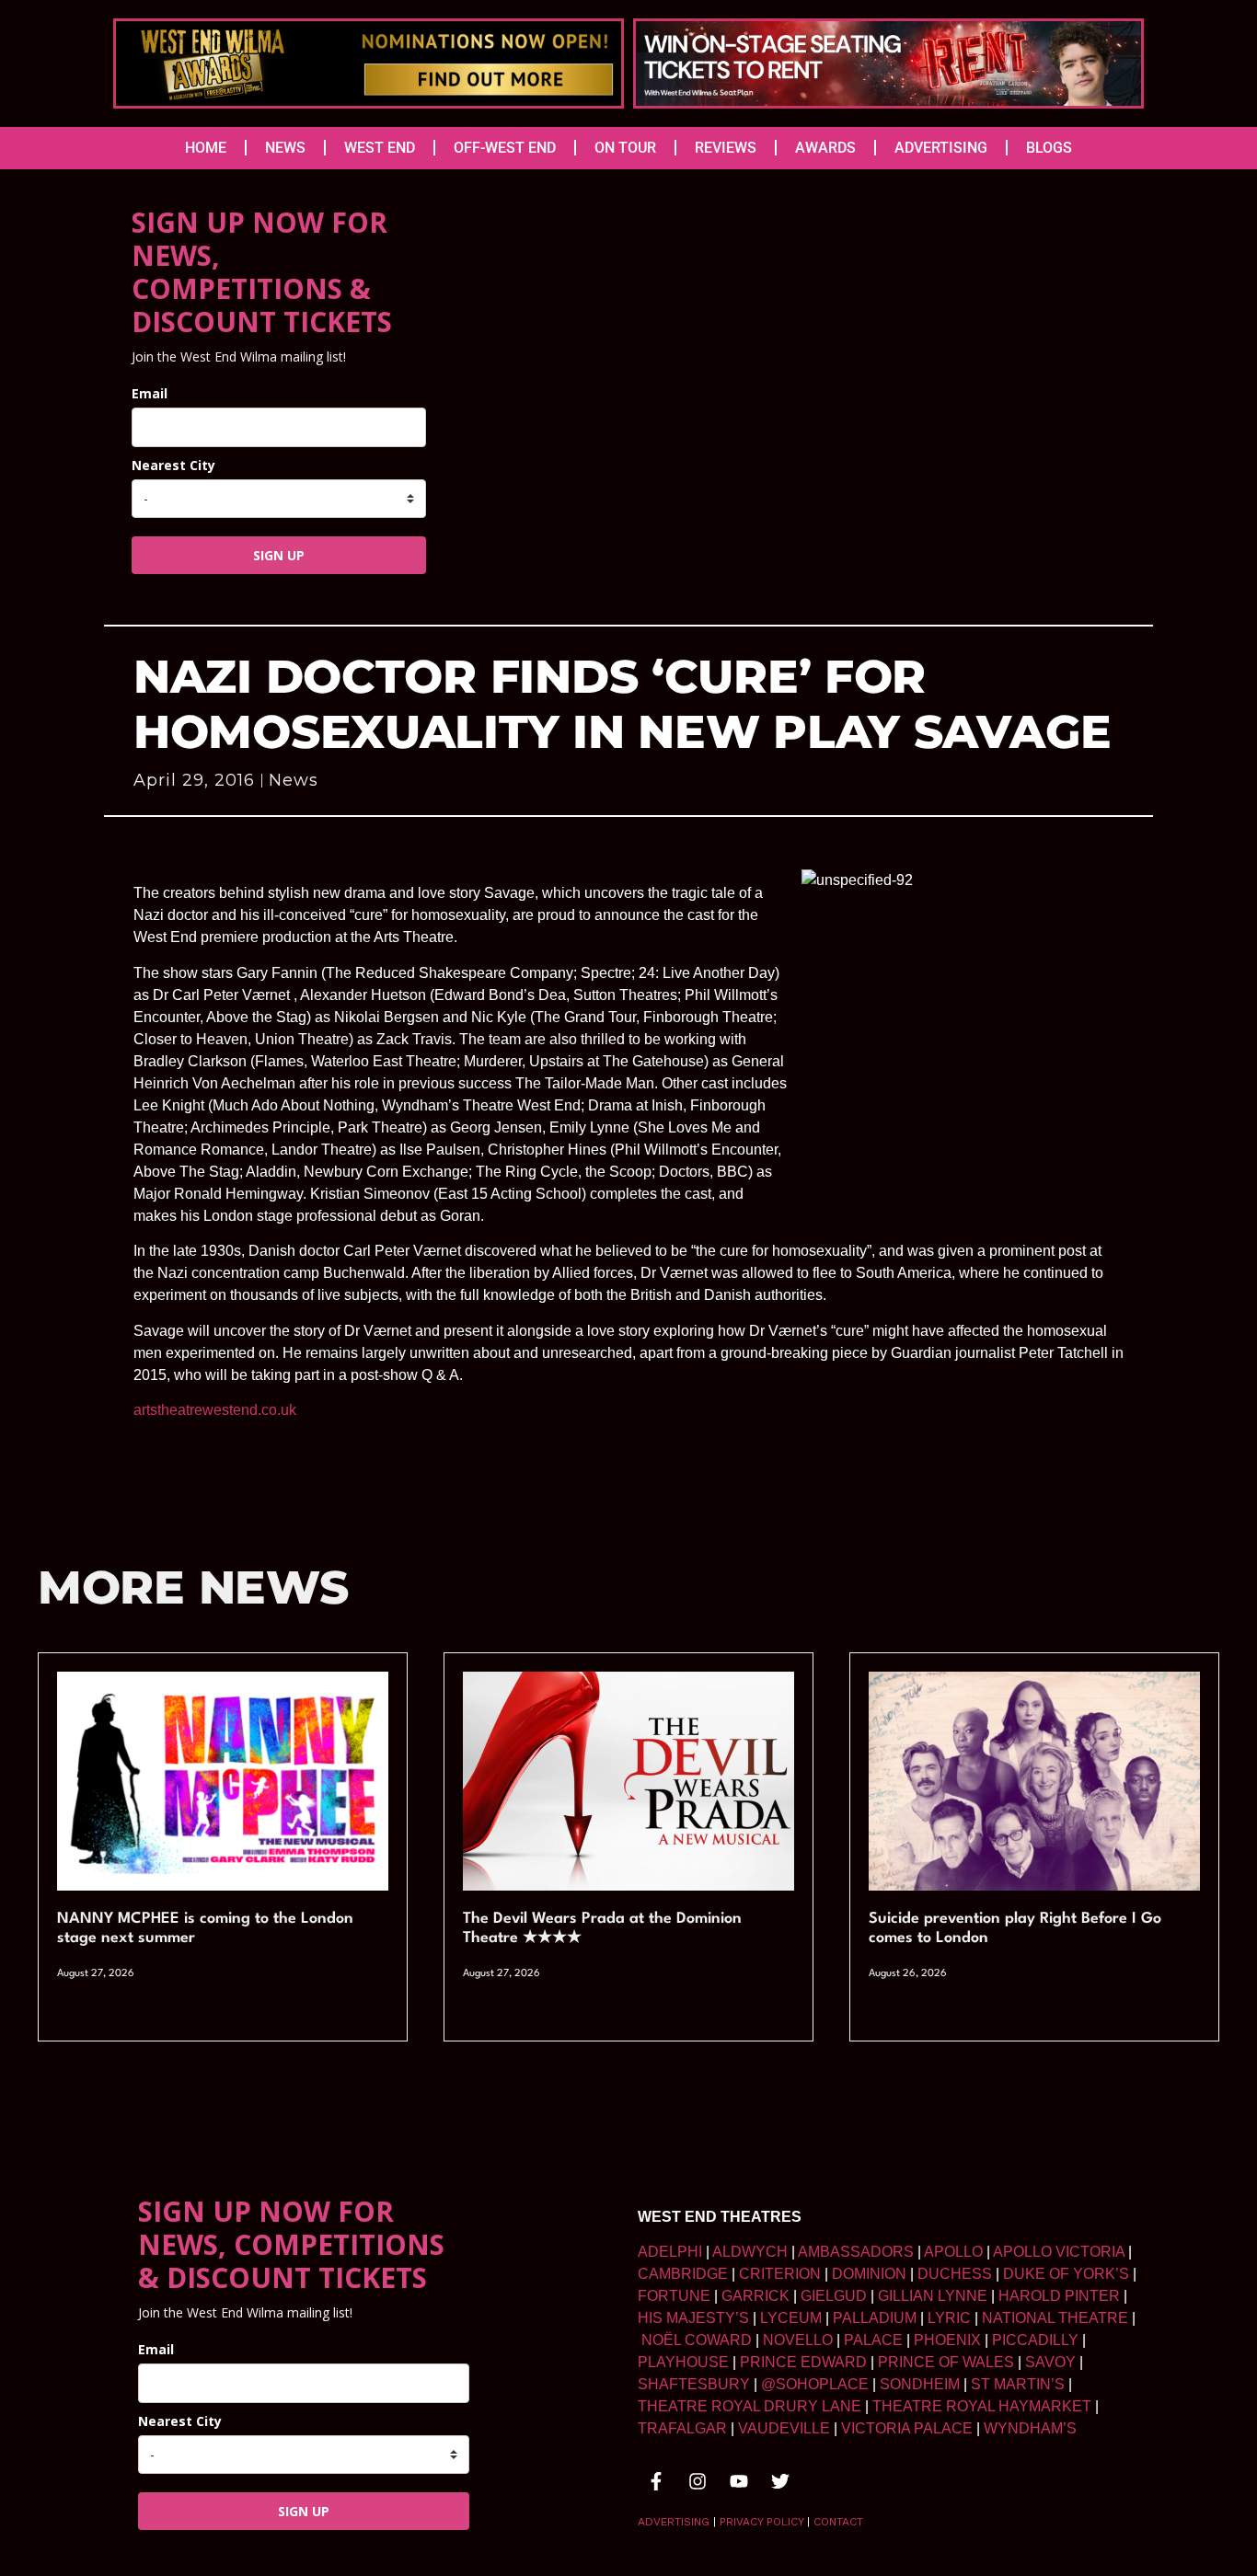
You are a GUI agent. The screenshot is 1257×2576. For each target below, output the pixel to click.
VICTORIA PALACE (907, 2428)
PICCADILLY (1035, 2340)
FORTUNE (674, 2296)
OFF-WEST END (505, 148)
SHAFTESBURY (694, 2384)
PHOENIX (947, 2340)
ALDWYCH (750, 2252)
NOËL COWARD (697, 2340)
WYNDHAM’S (1030, 2428)
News (294, 780)
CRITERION (780, 2274)
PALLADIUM (875, 2318)
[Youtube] (739, 2481)
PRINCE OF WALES (946, 2362)
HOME (206, 148)
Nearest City (173, 465)
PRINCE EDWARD (803, 2362)
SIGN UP (279, 555)
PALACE (873, 2340)
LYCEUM (791, 2318)
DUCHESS (955, 2274)
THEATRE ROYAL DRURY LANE (750, 2406)
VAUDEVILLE (784, 2428)
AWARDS (825, 148)
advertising (674, 2522)
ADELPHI (670, 2252)
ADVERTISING (941, 148)
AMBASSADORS (856, 2252)
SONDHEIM (920, 2384)
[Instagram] (698, 2481)
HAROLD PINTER (1059, 2296)
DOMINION (869, 2274)
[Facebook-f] (656, 2481)
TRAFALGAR (682, 2428)
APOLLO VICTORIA (1059, 2252)
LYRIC (949, 2318)
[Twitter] (780, 2481)
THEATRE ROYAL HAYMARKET (982, 2406)
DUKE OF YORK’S (1066, 2274)
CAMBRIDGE (683, 2274)
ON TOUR (625, 148)
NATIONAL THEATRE (1055, 2318)
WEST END (380, 148)
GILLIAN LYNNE (933, 2296)
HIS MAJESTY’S (693, 2318)
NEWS (285, 148)
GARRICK (755, 2296)
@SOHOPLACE (815, 2384)
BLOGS (1049, 148)
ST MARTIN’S (1018, 2384)
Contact (838, 2522)
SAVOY (1050, 2362)
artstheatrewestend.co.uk (215, 1410)
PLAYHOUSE (683, 2362)
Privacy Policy (761, 2522)
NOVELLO (798, 2340)
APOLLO (953, 2252)
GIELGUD (834, 2296)
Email (150, 393)
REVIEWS (726, 148)
